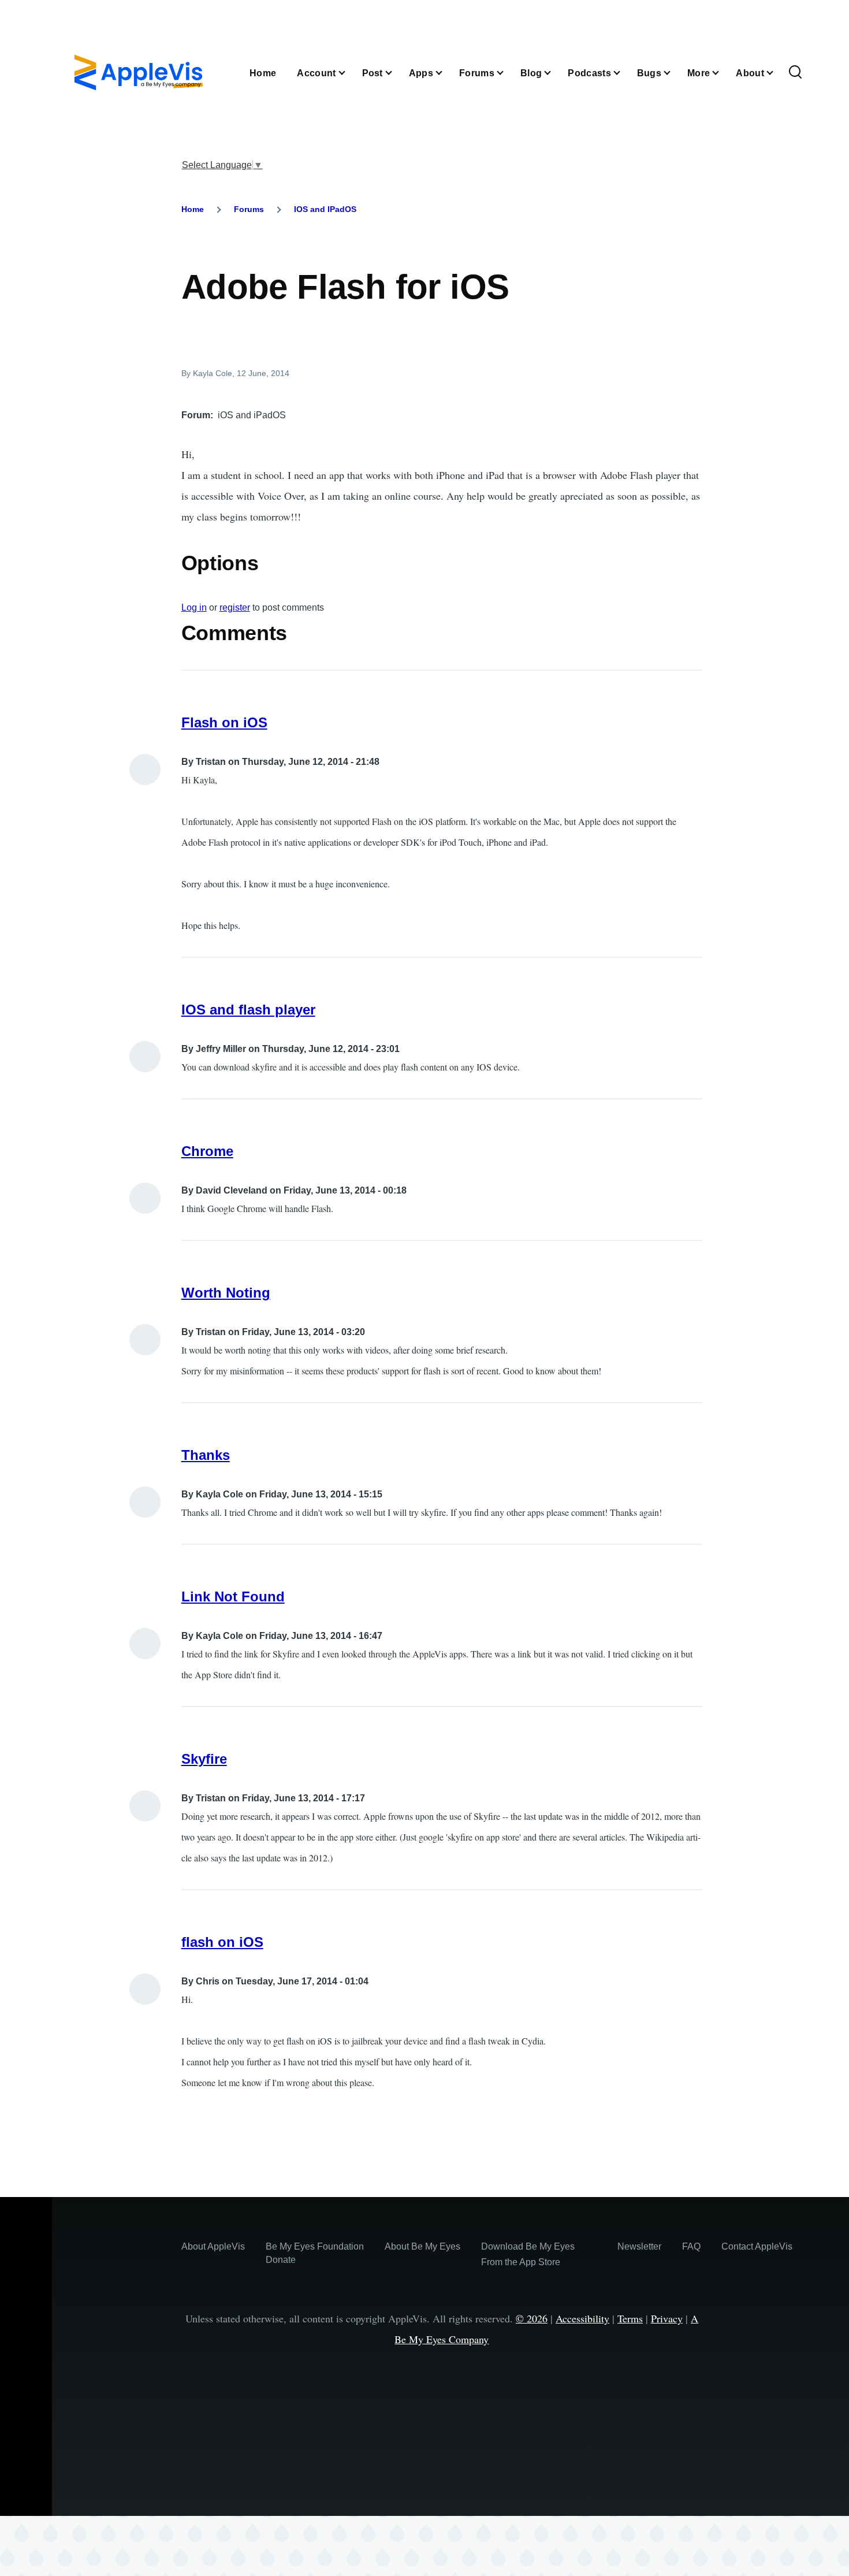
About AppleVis (213, 2246)
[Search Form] (795, 73)
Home (193, 209)
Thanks (206, 1455)
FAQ (691, 2246)
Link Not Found (233, 1596)
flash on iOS (222, 1942)
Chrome (207, 1151)
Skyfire (204, 1759)
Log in (194, 607)
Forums (249, 209)
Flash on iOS (224, 722)
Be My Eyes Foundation (315, 2246)
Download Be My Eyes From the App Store (528, 2254)
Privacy (667, 2318)
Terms (630, 2318)
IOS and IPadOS (325, 209)
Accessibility (582, 2318)
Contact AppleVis (757, 2246)
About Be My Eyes (422, 2246)
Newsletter (639, 2246)
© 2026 (532, 2318)
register (235, 607)
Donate (281, 2260)
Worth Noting (226, 1293)
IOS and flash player (248, 1010)
